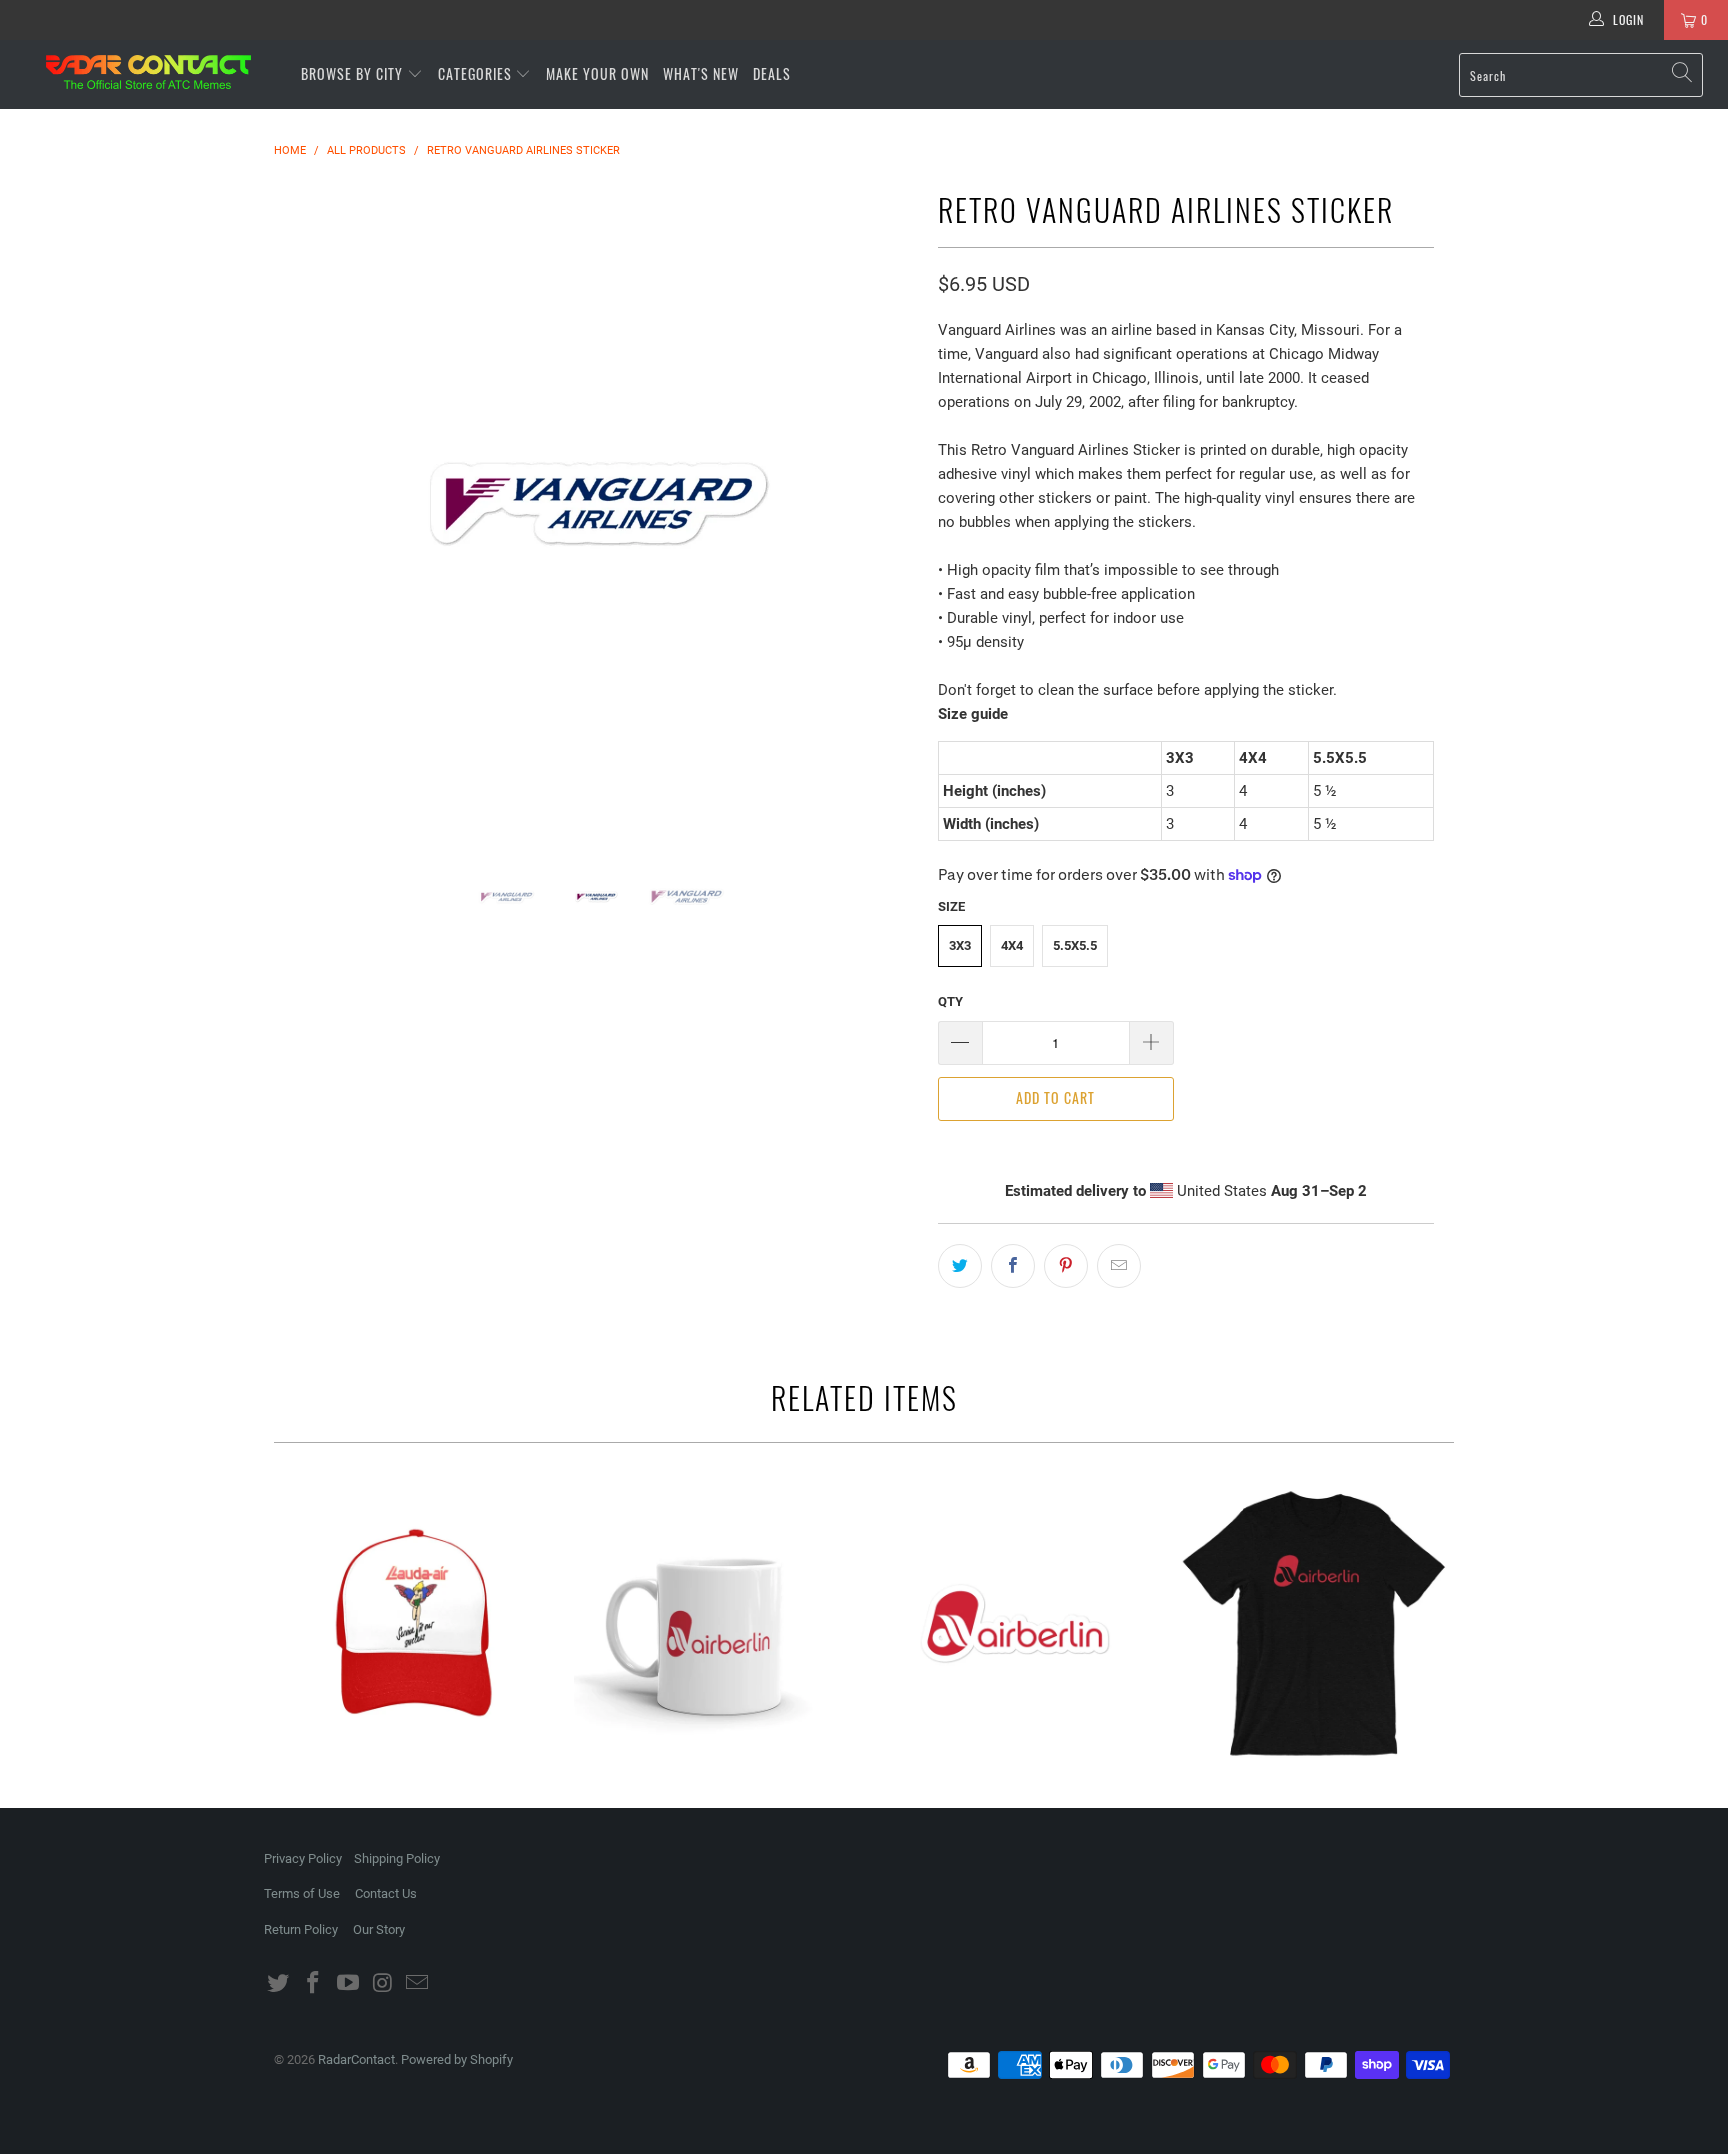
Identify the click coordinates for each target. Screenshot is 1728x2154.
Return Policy (301, 1929)
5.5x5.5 (1075, 945)
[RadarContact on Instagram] (383, 1984)
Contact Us (386, 1893)
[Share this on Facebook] (1013, 1266)
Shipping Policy (397, 1858)
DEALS (772, 73)
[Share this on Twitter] (960, 1266)
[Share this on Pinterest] (1066, 1266)
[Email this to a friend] (1119, 1266)
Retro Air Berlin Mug (714, 1623)
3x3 (960, 945)
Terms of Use (302, 1893)
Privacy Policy (303, 1858)
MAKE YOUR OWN (597, 73)
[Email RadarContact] (418, 1984)
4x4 (1012, 945)
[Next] (883, 505)
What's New (701, 73)
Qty (950, 1001)
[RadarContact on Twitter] (279, 1984)
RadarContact (356, 2059)
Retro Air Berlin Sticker (1014, 1623)
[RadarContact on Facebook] (314, 1984)
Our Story (379, 1929)
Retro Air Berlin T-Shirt (1314, 1623)
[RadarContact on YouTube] (348, 1984)
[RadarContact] (148, 72)
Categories (477, 73)
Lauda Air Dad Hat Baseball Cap (414, 1623)
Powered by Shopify (457, 2059)
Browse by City (352, 73)
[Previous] (308, 505)
